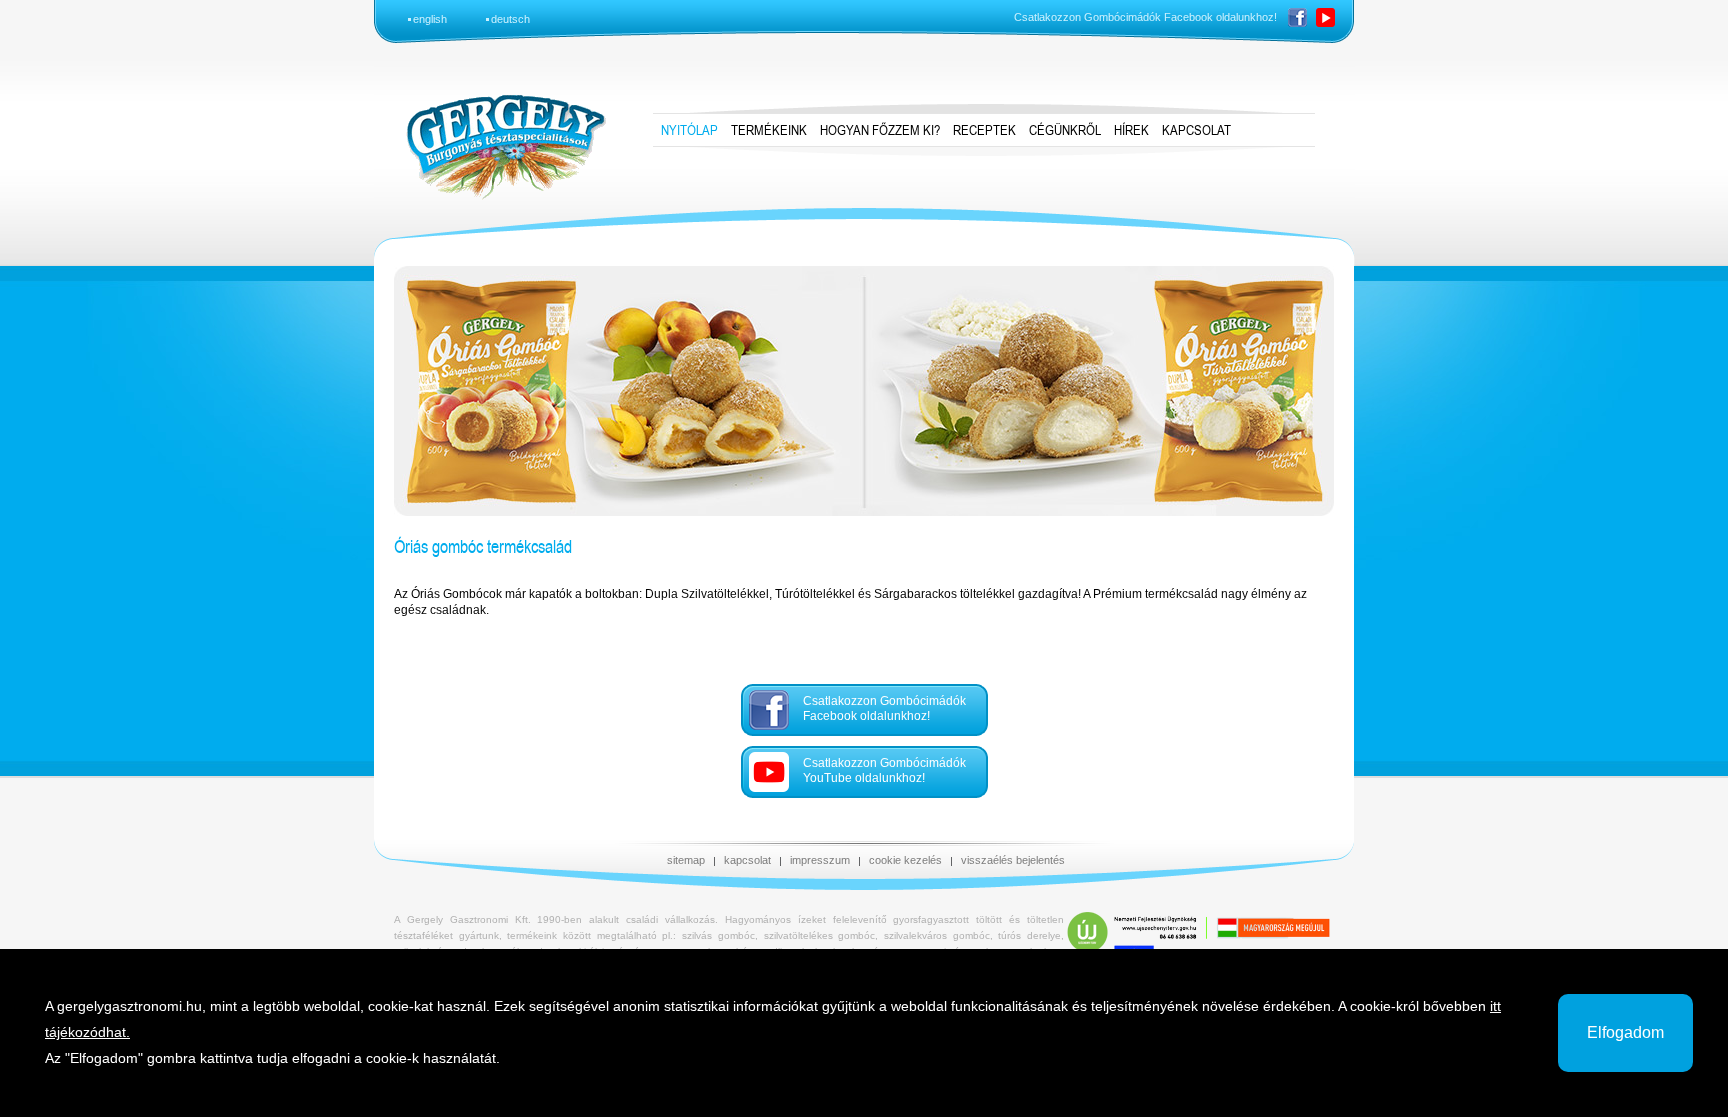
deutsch (510, 19)
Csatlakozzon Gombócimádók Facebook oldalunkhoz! (884, 708)
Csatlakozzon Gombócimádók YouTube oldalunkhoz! (884, 770)
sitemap (686, 860)
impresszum (820, 860)
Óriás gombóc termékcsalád (483, 546)
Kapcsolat (1196, 130)
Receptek (984, 130)
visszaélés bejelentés (1013, 860)
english (430, 19)
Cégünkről (1065, 130)
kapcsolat (747, 860)
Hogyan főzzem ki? (880, 130)
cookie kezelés (905, 860)
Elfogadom (1625, 1032)
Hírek (1131, 130)
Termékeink (769, 130)
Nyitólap (689, 130)
